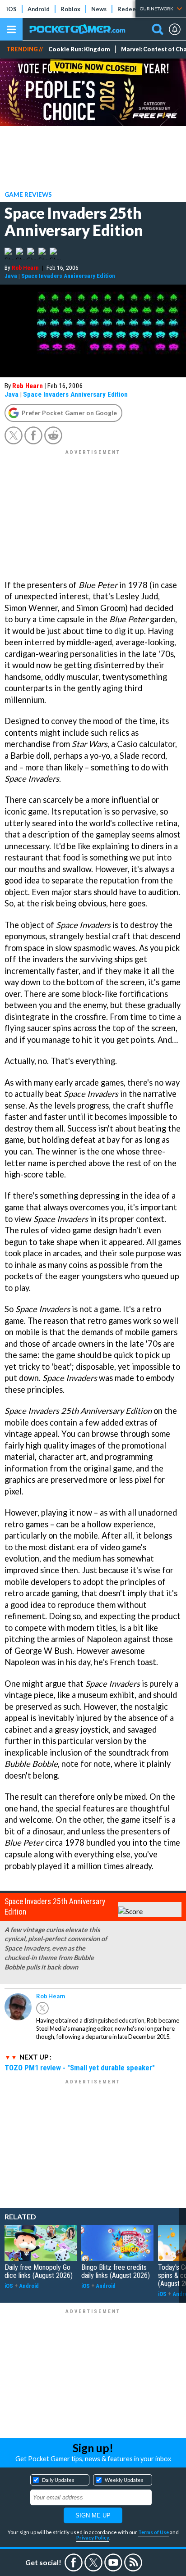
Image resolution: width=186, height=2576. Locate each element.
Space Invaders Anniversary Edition (68, 276)
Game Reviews (28, 194)
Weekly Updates (124, 2480)
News (99, 9)
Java (11, 276)
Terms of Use (153, 2532)
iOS (12, 9)
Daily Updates (58, 2480)
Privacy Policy (93, 2538)
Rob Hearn (25, 267)
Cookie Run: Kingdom (79, 49)
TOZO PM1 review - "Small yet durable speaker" (80, 2068)
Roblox (70, 9)
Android (39, 9)
